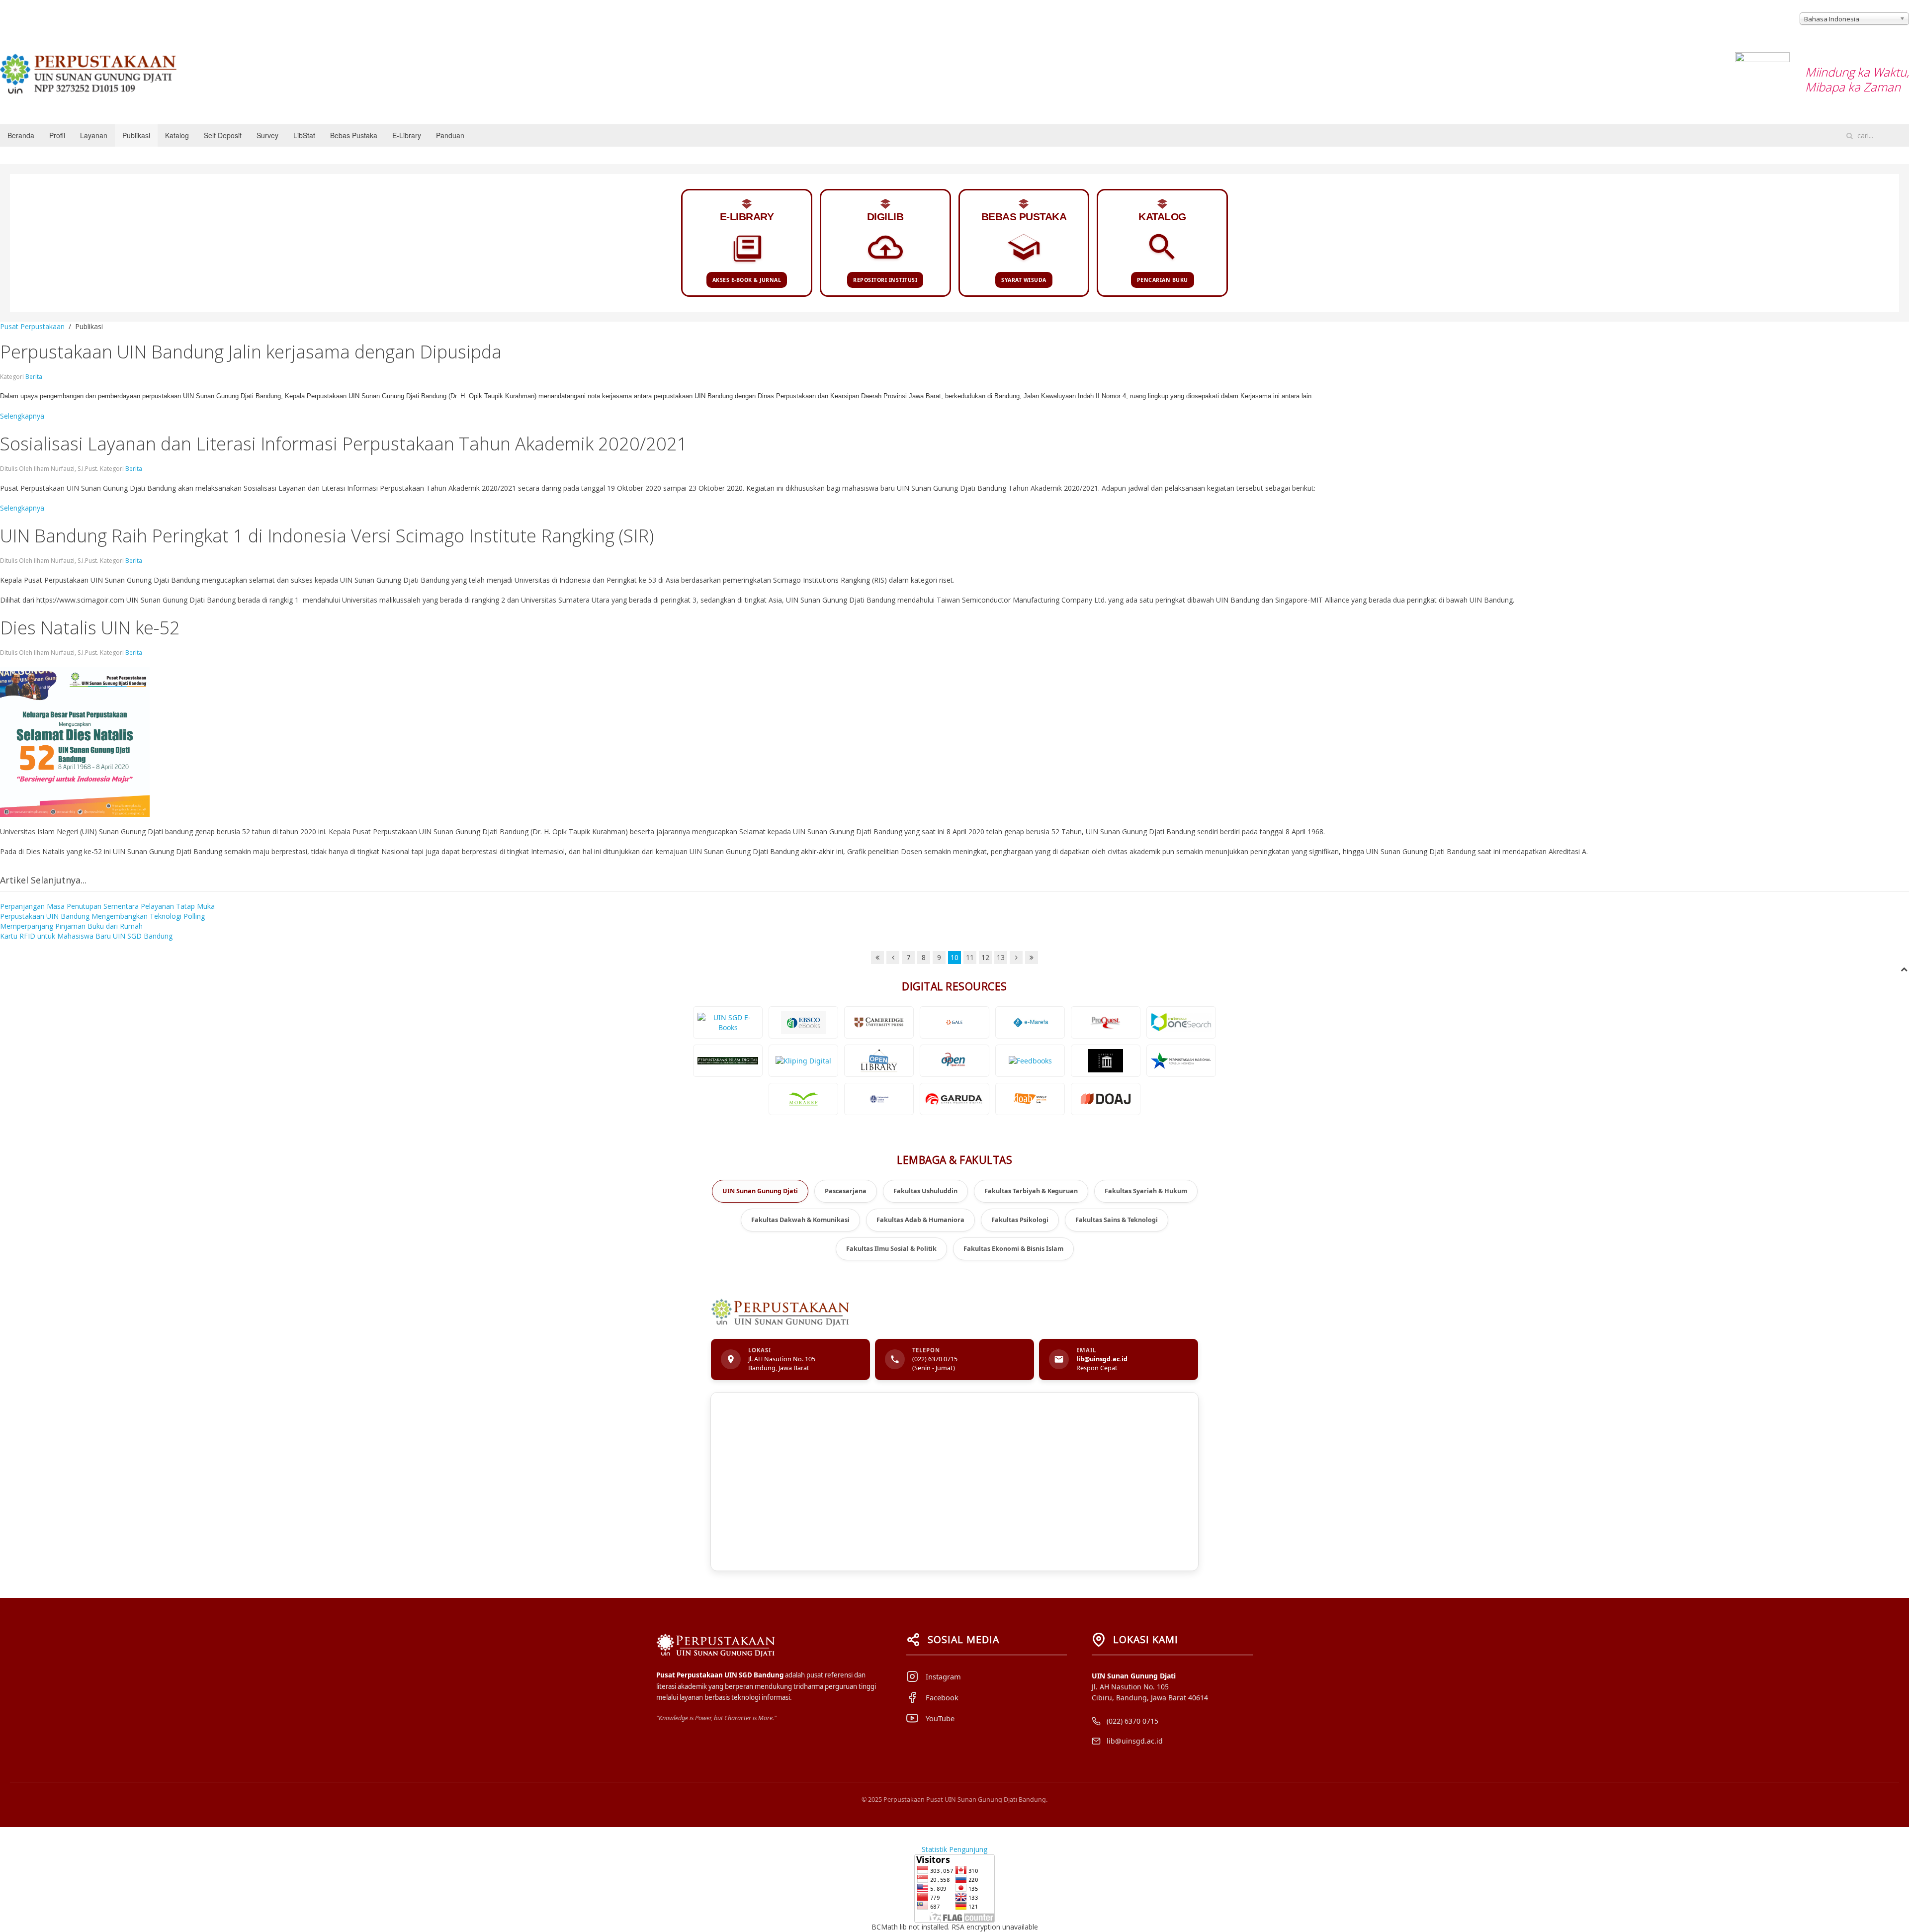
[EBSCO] (803, 1022)
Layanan (94, 135)
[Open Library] (879, 1061)
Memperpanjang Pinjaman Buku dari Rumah (71, 926)
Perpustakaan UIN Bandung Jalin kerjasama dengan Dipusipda (251, 352)
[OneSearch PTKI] (1181, 1022)
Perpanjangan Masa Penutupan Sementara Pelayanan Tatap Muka (107, 906)
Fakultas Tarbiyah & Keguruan (1031, 1191)
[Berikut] (1016, 958)
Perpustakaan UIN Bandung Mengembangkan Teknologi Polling (102, 916)
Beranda (21, 135)
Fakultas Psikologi (1020, 1220)
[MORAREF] (803, 1099)
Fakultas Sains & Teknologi (1117, 1220)
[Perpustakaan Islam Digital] (728, 1061)
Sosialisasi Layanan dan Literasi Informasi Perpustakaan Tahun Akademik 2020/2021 (344, 444)
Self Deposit (223, 135)
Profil (57, 135)
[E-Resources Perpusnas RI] (1181, 1061)
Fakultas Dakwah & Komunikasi (800, 1220)
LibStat (304, 135)
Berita (34, 377)
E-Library (407, 135)
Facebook (942, 1697)
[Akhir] (1032, 958)
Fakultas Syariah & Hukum (1146, 1191)
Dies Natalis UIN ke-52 (90, 628)
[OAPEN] (954, 1061)
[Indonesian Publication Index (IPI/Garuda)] (954, 1099)
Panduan (450, 135)
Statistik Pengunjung (954, 1849)
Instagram (943, 1676)
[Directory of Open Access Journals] (1106, 1099)
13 (1001, 957)
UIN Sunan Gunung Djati (760, 1191)
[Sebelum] (893, 958)
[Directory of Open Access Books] (1030, 1099)
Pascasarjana (846, 1191)
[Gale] (954, 1022)
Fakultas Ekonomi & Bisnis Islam (1013, 1249)
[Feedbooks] (1030, 1061)
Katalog (177, 135)
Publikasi (136, 135)
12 (985, 957)
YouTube (940, 1718)
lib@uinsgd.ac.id (1102, 1359)
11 (970, 957)
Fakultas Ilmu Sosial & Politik (891, 1249)
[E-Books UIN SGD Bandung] (728, 1022)
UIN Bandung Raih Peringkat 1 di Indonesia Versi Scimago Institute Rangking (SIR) (327, 536)
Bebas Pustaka (354, 135)
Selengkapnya (22, 416)
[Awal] (877, 958)
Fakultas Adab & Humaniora (920, 1220)
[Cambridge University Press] (879, 1022)
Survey (267, 135)
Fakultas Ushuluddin (925, 1191)
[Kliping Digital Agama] (803, 1061)
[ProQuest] (1106, 1022)
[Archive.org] (1106, 1061)
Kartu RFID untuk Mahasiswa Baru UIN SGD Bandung (86, 936)
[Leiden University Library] (879, 1099)
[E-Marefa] (1030, 1022)
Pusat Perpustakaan (32, 326)
